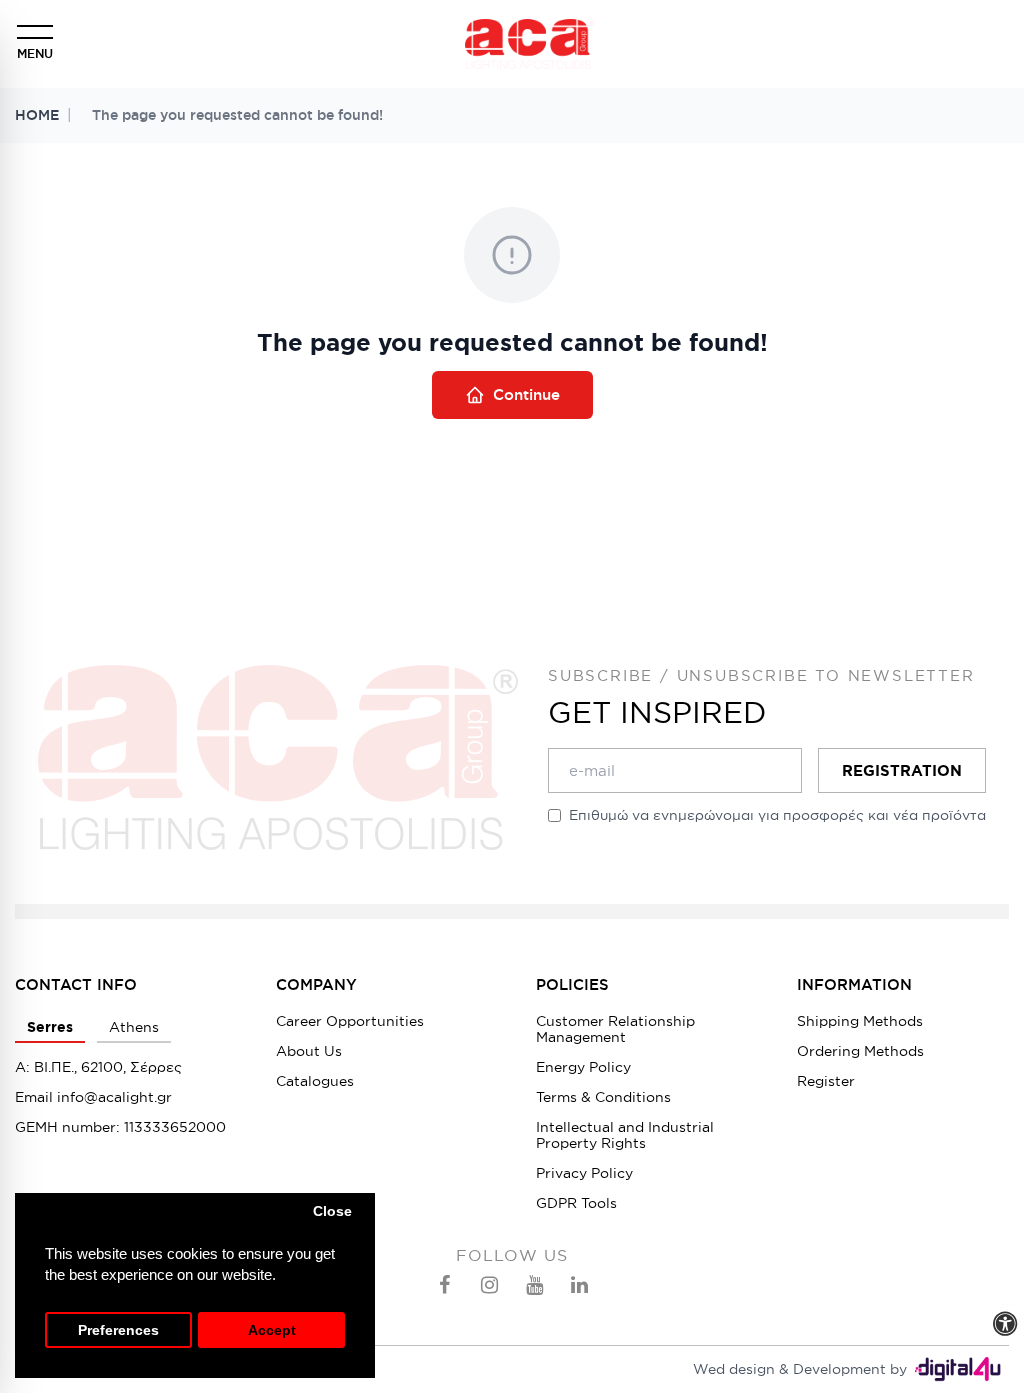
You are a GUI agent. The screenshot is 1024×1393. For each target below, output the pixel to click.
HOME (37, 115)
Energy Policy (583, 1067)
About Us (309, 1051)
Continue (526, 394)
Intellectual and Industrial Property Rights (625, 1135)
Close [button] (332, 1211)
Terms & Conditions (603, 1097)
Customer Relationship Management (615, 1029)
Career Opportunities (350, 1021)
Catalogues (315, 1081)
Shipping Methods (860, 1021)
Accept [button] (272, 1330)
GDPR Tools (576, 1203)
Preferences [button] (118, 1330)
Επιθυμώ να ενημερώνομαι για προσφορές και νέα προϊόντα (777, 815)
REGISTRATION (902, 770)
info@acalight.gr (114, 1097)
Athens (134, 1027)
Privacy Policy (584, 1173)
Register (826, 1081)
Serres (50, 1027)
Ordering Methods (860, 1051)
